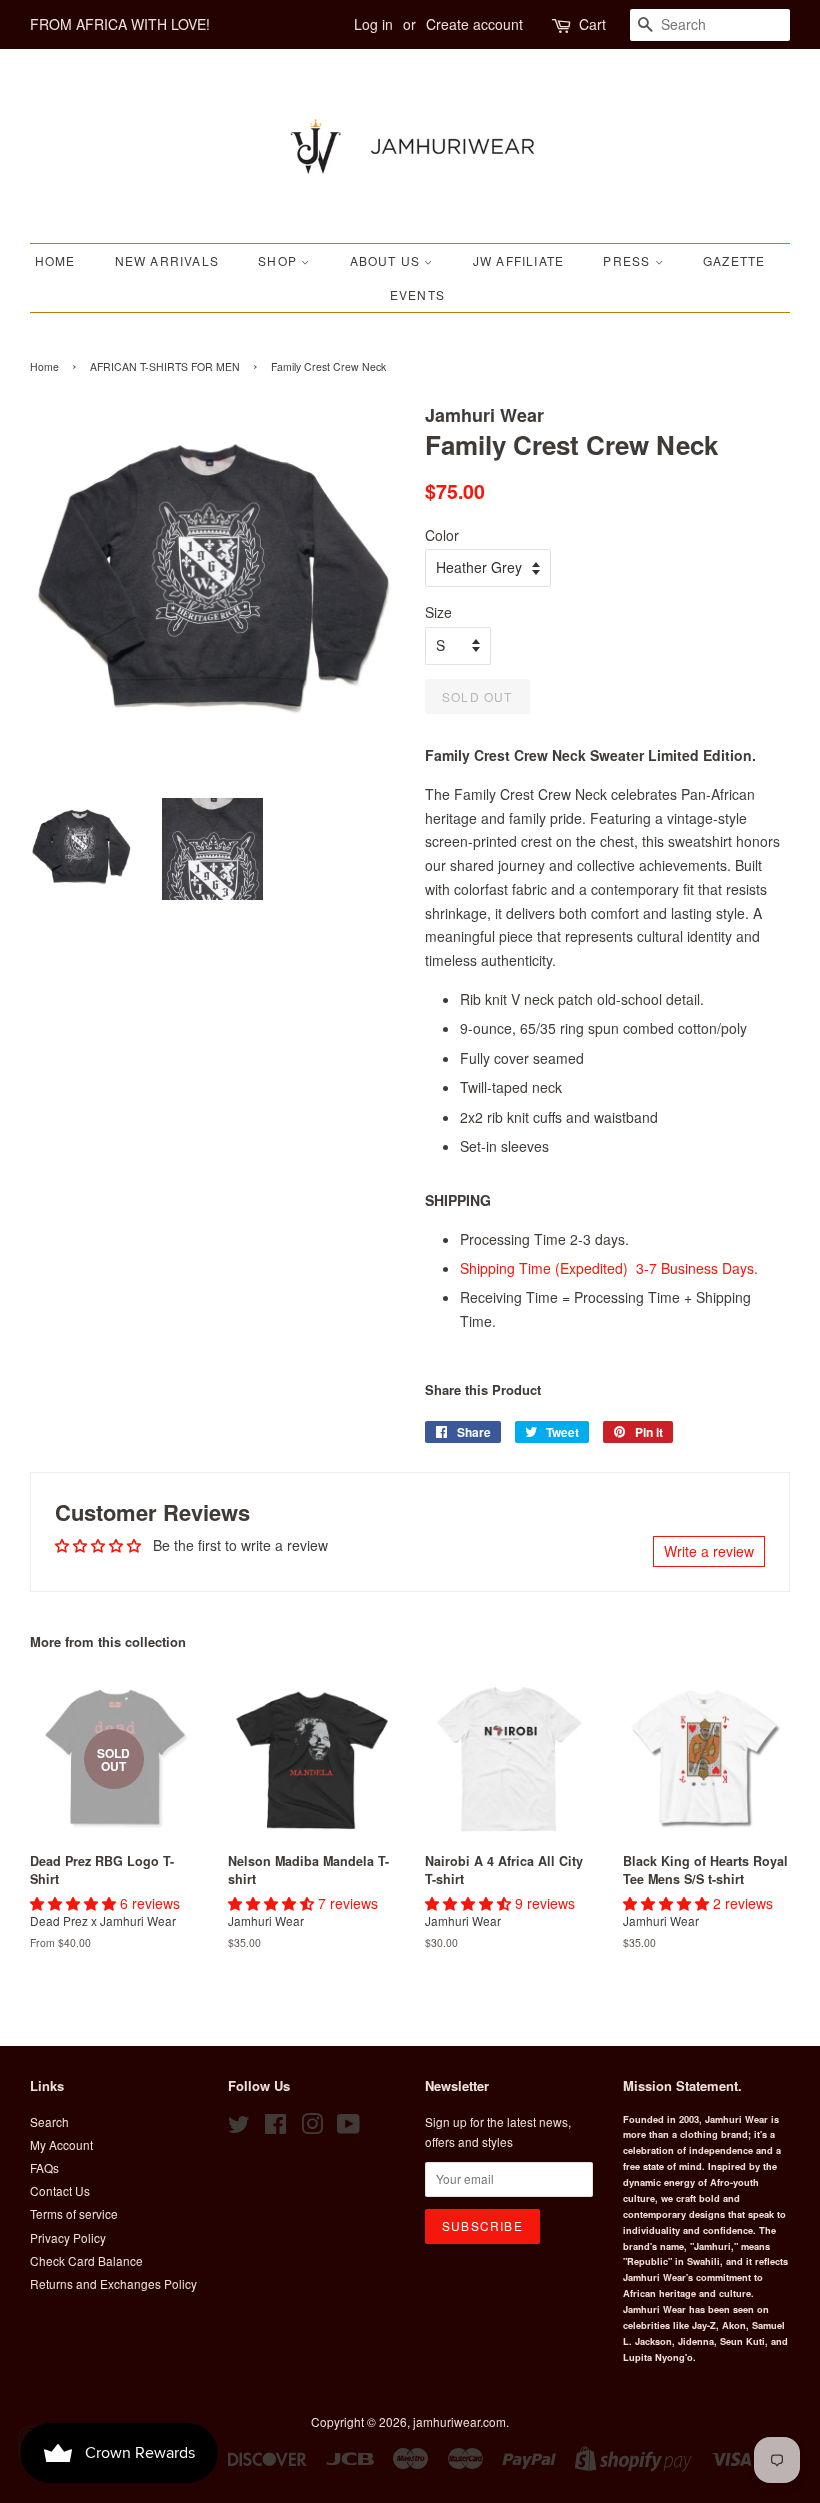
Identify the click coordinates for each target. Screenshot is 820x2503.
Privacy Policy (68, 2237)
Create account (474, 24)
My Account (61, 2144)
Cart (592, 24)
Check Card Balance (86, 2260)
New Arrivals (167, 260)
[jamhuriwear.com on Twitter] (239, 2127)
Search (49, 2121)
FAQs (44, 2167)
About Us (387, 260)
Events (417, 294)
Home (55, 260)
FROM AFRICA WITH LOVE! (120, 24)
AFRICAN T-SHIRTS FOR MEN (165, 366)
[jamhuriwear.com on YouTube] (348, 2127)
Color (442, 535)
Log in (373, 24)
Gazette (734, 260)
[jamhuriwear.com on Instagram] (312, 2127)
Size (438, 612)
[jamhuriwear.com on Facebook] (275, 2127)
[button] (75, 1903)
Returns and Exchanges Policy (113, 2283)
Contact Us (60, 2190)
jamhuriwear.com (459, 2421)
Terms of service (74, 2213)
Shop (279, 260)
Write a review (709, 1551)
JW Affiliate (518, 260)
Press (628, 260)
